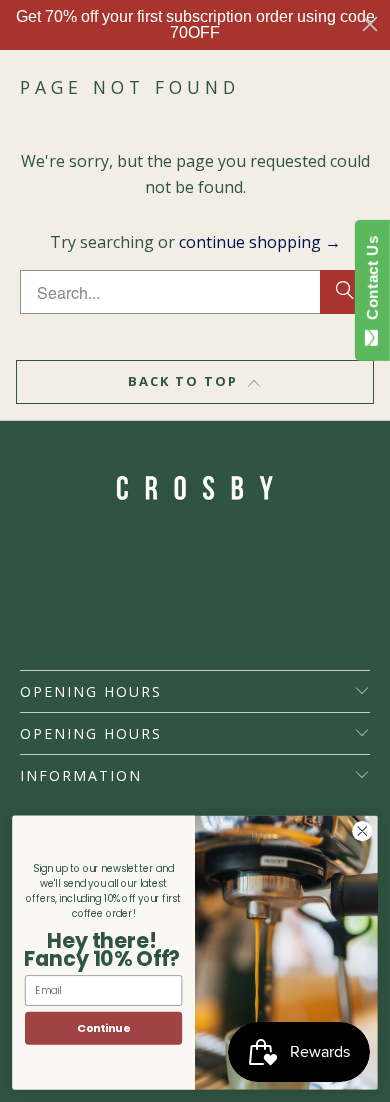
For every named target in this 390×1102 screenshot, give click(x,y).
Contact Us (372, 282)
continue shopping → (260, 242)
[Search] (345, 292)
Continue (103, 1028)
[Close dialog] (370, 24)
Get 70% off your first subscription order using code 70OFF (195, 24)
